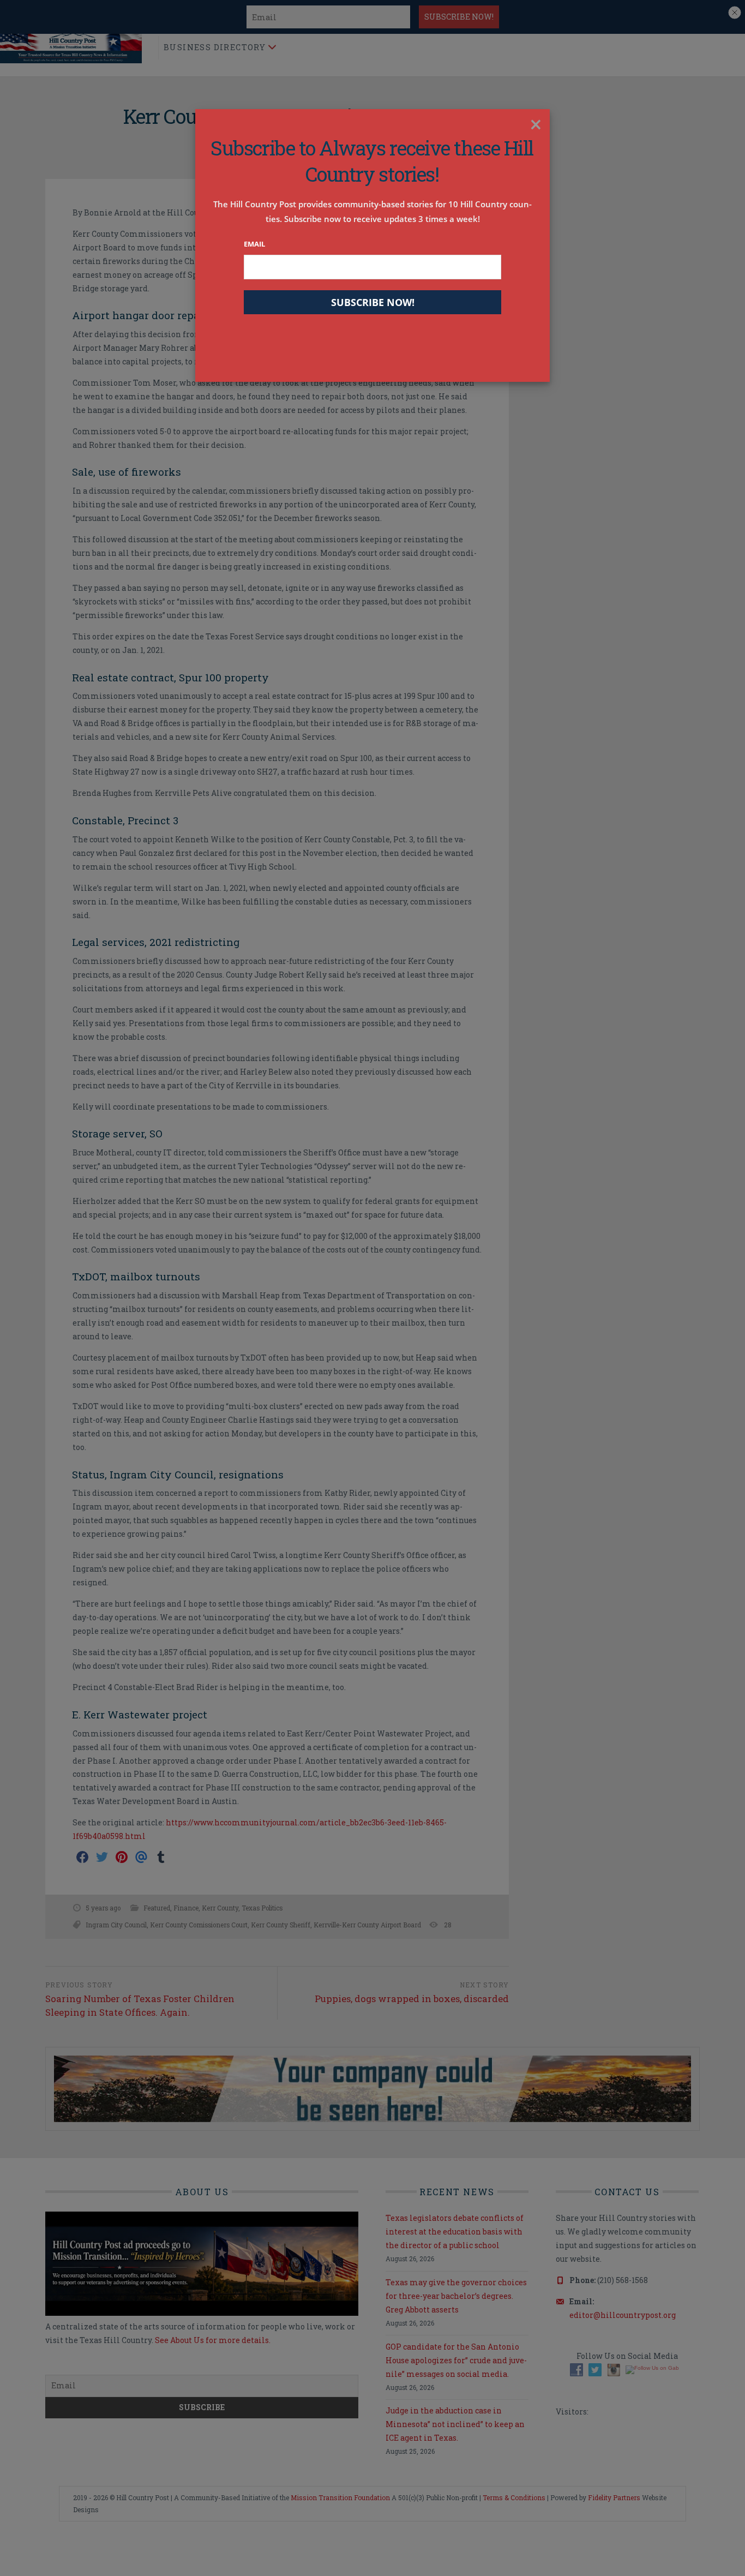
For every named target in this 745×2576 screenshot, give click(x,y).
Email (254, 244)
